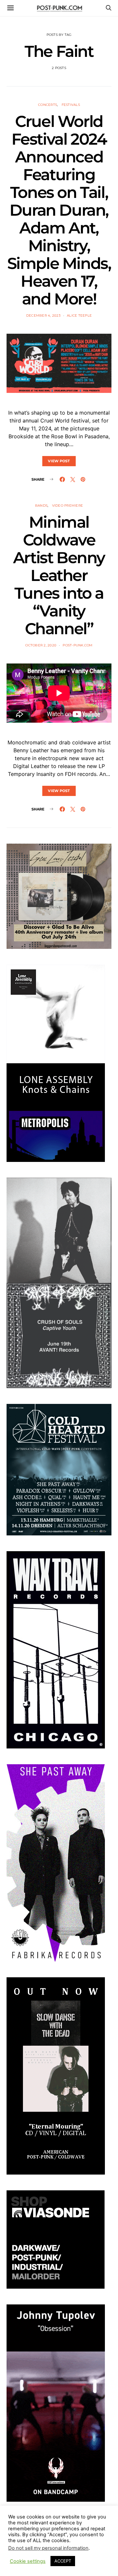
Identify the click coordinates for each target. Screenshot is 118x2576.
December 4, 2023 (43, 315)
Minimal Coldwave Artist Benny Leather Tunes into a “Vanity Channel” (59, 575)
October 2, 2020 (41, 645)
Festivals (71, 105)
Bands (41, 506)
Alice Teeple (79, 315)
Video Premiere (68, 506)
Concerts (48, 105)
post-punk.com (78, 645)
